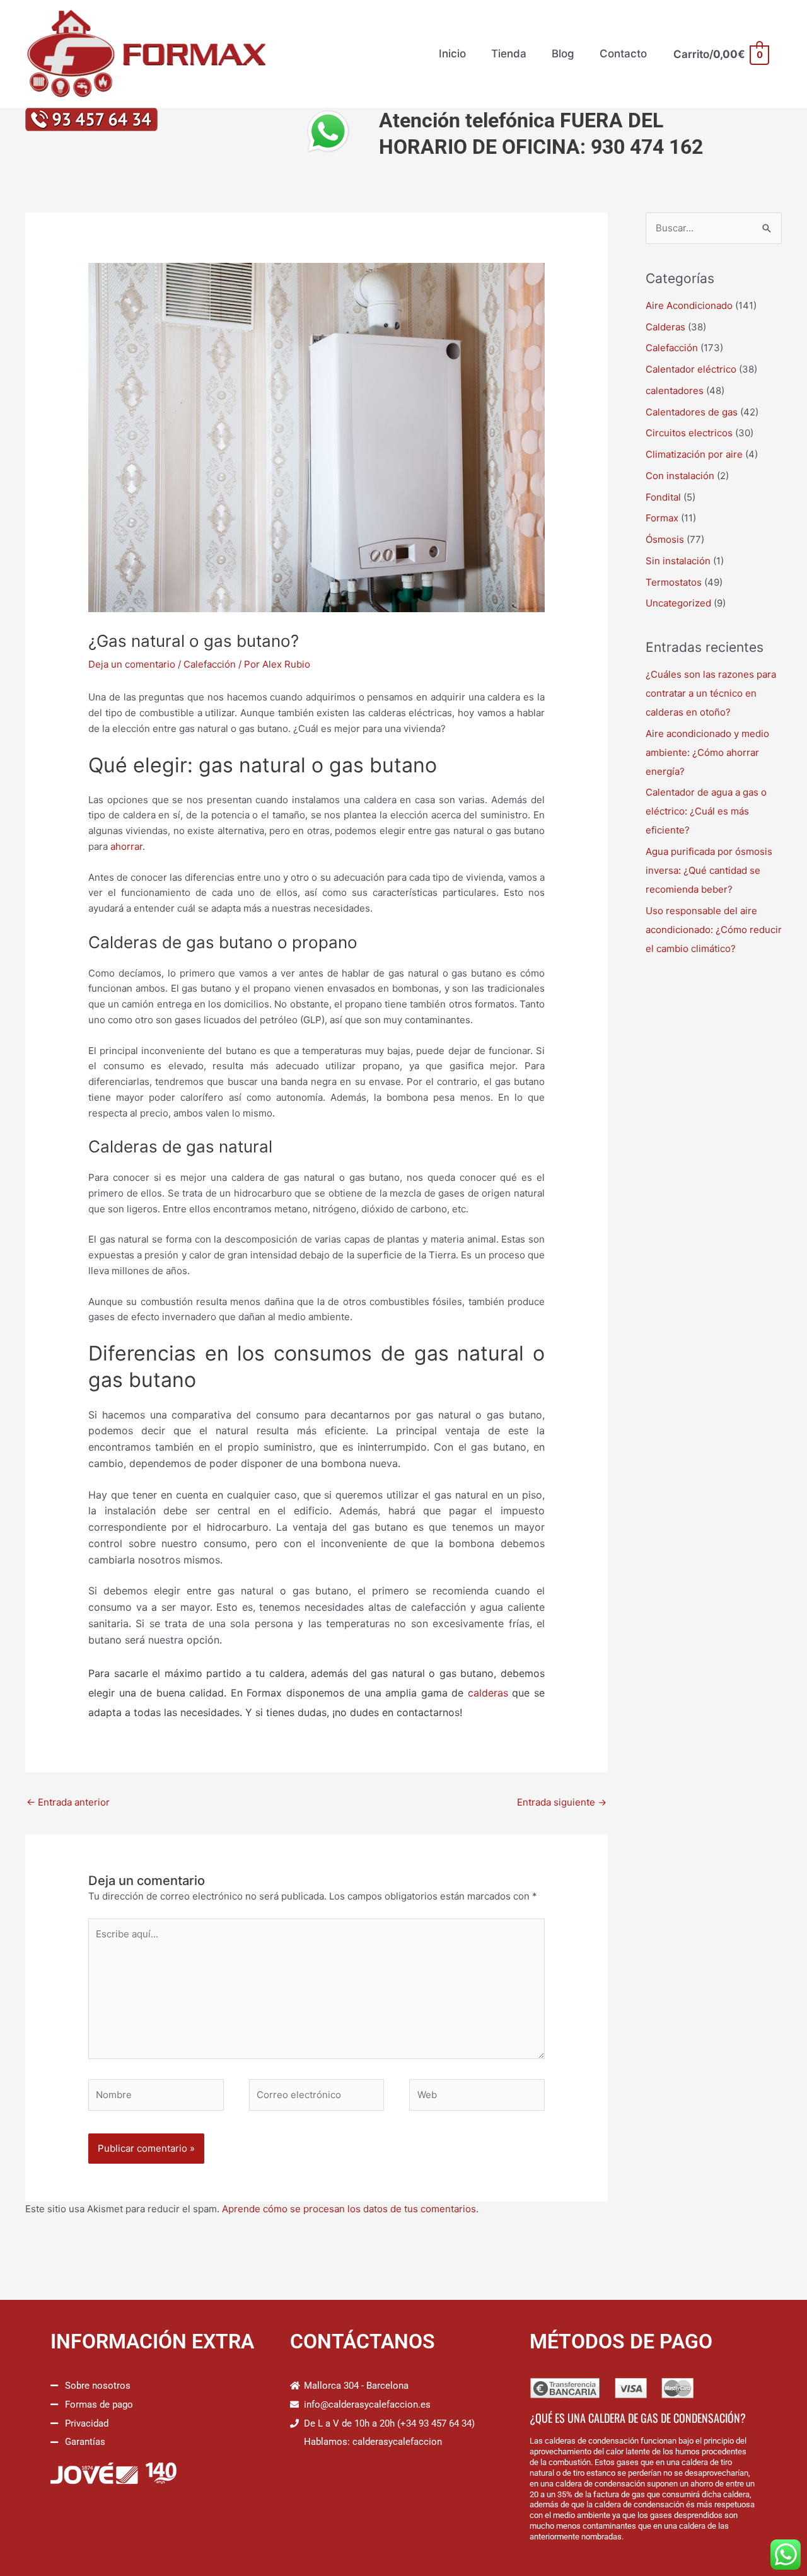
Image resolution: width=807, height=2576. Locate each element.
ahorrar (126, 846)
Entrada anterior (68, 1802)
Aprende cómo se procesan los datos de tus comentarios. (350, 2209)
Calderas (665, 327)
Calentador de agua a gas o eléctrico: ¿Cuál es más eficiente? (706, 811)
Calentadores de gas (692, 412)
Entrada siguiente (562, 1802)
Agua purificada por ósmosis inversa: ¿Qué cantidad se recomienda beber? (709, 870)
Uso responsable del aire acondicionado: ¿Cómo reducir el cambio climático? (714, 930)
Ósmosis (665, 539)
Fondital (663, 497)
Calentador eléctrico (691, 369)
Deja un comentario (132, 664)
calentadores (675, 391)
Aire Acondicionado (689, 305)
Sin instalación (678, 561)
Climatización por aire (694, 454)
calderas (488, 1693)
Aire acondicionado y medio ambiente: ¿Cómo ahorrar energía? (707, 752)
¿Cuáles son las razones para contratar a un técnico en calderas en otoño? (711, 693)
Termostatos (674, 582)
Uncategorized (678, 603)
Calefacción (210, 664)
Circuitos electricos (689, 433)
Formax (662, 518)
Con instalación (680, 476)
